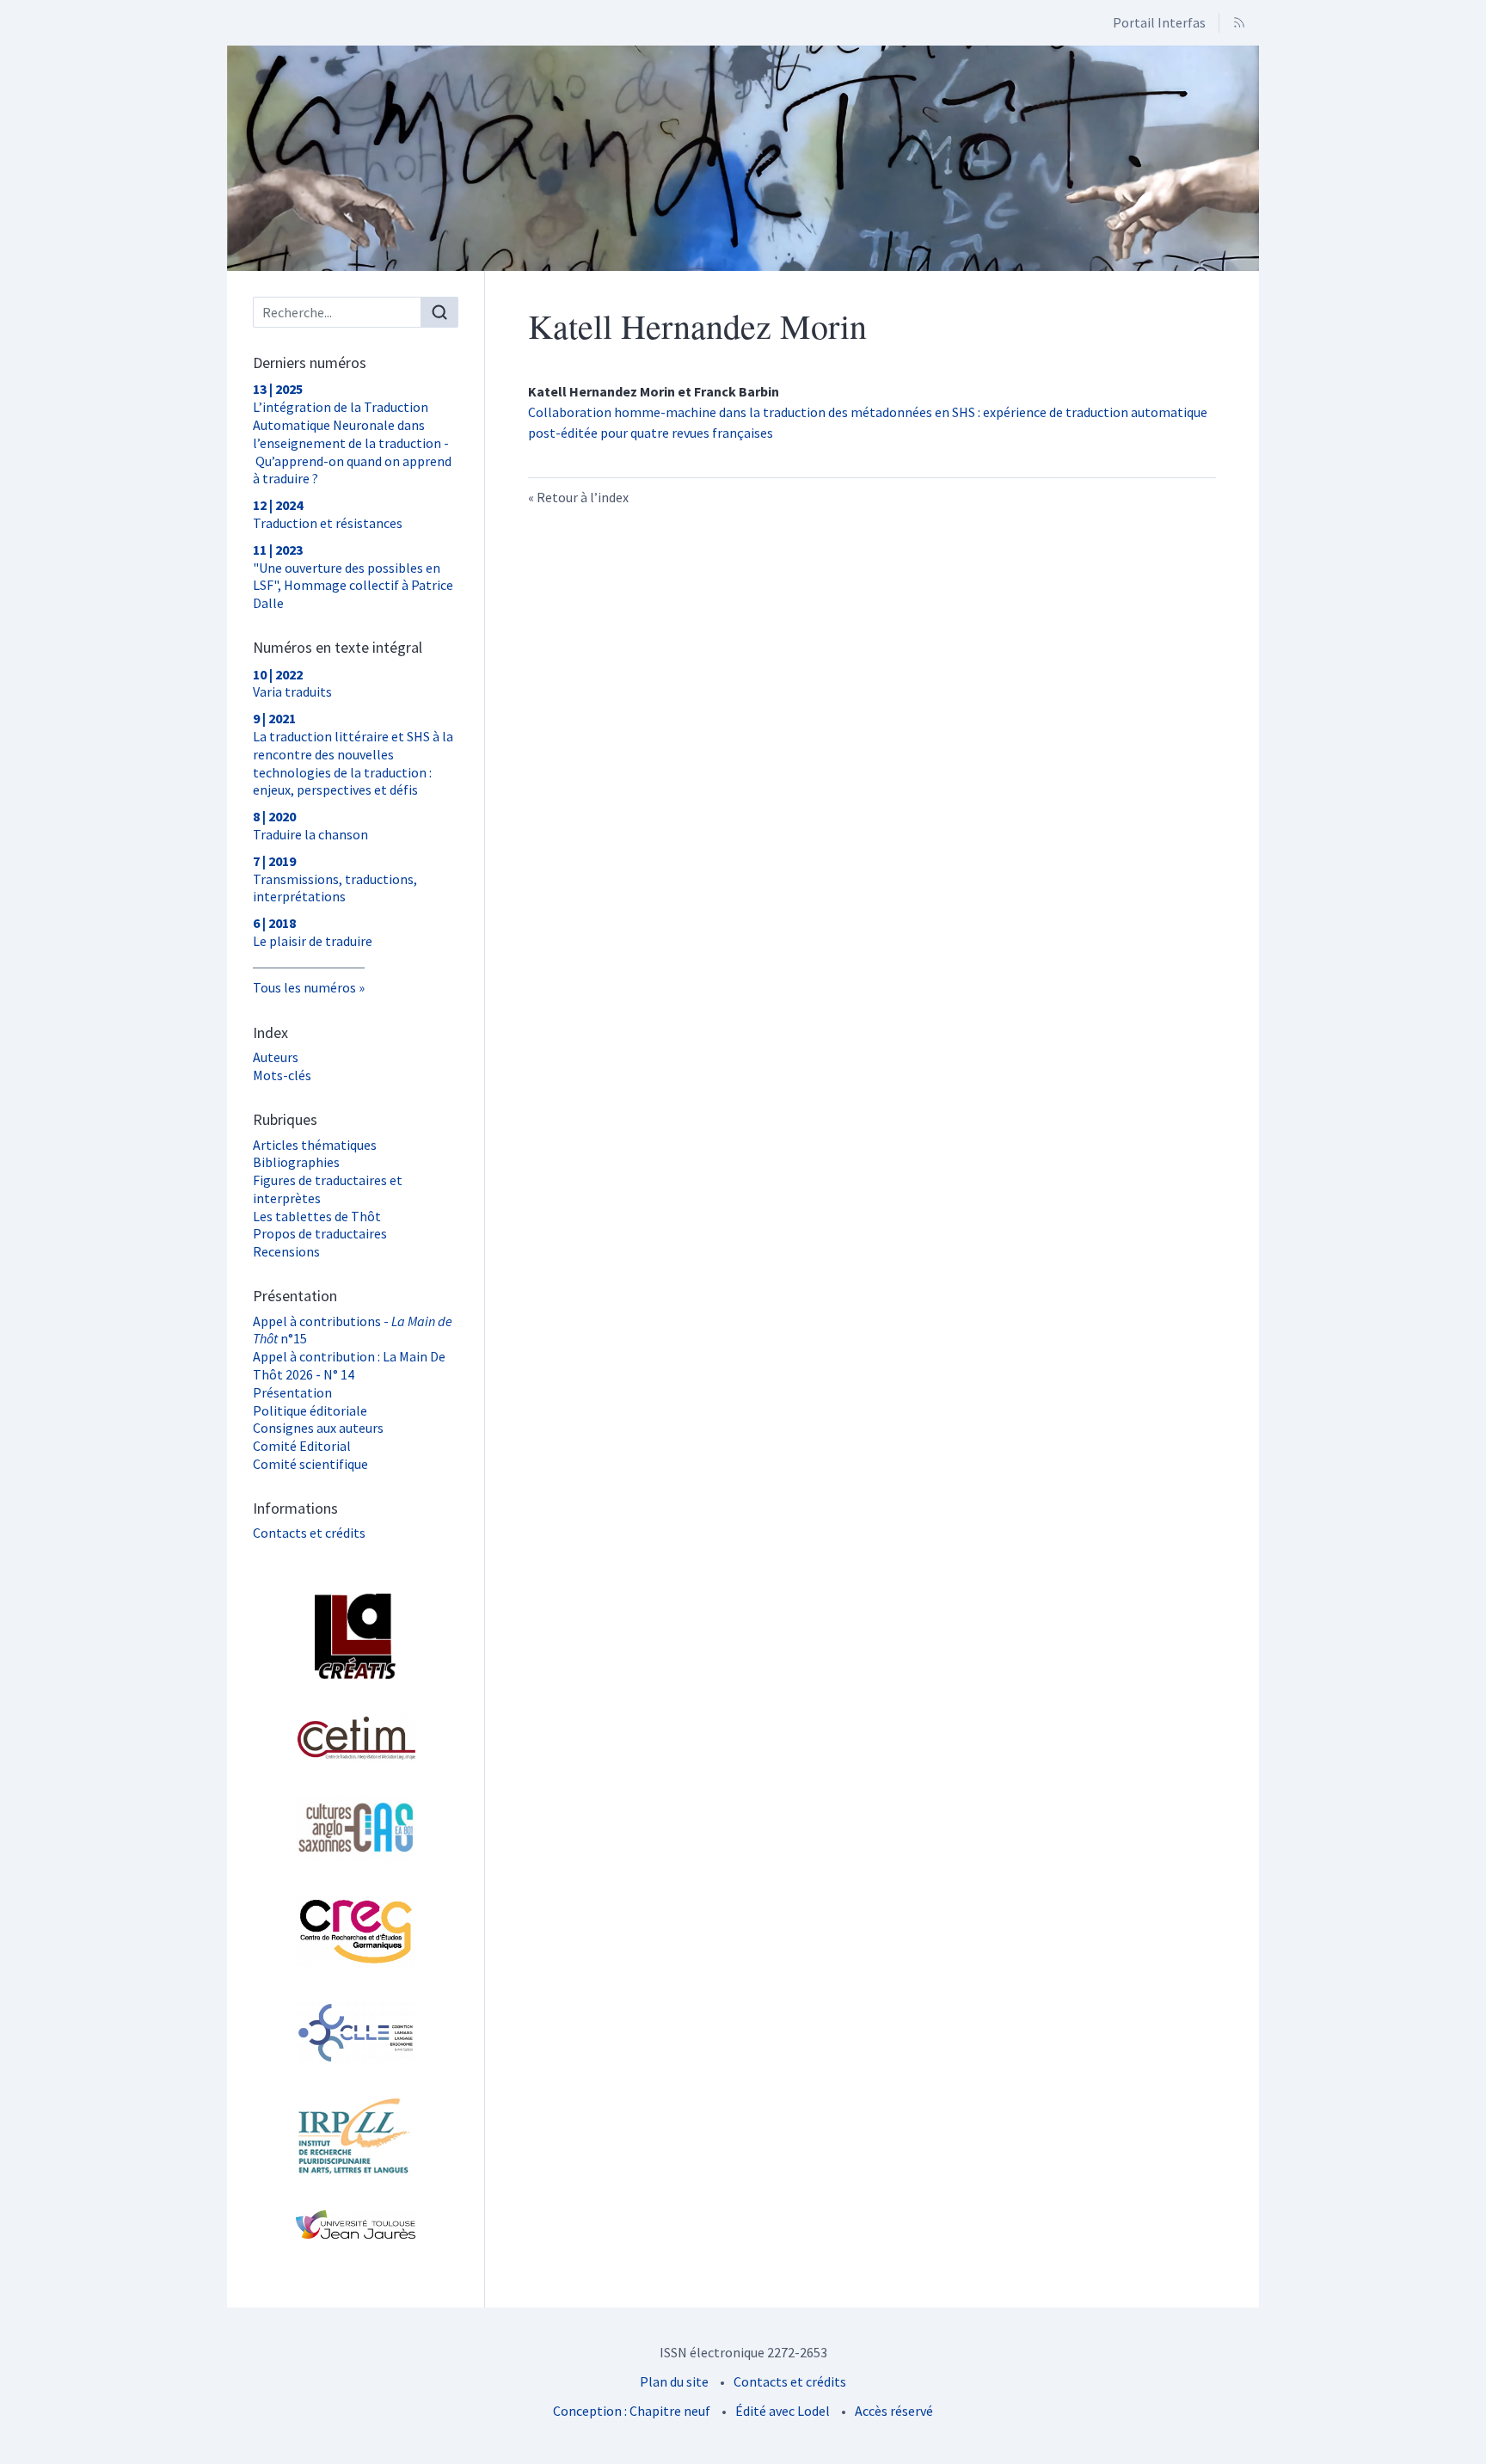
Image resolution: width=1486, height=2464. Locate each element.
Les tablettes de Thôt (317, 1216)
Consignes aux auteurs (318, 1428)
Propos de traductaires (320, 1233)
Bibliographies (296, 1162)
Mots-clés (282, 1075)
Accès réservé (894, 2411)
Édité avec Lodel (783, 2411)
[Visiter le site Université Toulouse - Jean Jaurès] (356, 2224)
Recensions (286, 1251)
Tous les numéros (304, 987)
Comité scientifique (310, 1464)
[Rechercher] (439, 312)
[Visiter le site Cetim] (356, 1737)
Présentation (292, 1392)
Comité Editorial (302, 1446)
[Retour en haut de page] (1473, 12)
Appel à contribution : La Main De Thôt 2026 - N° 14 (349, 1365)
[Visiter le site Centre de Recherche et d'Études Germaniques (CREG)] (356, 1931)
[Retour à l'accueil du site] (743, 158)
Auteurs (276, 1057)
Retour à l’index (583, 497)
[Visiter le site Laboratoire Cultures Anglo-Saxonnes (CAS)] (356, 1828)
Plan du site (674, 2381)
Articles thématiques (315, 1145)
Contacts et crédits (309, 1533)
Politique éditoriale (310, 1410)
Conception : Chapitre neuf (632, 2411)
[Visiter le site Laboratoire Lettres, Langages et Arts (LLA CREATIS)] (356, 1637)
